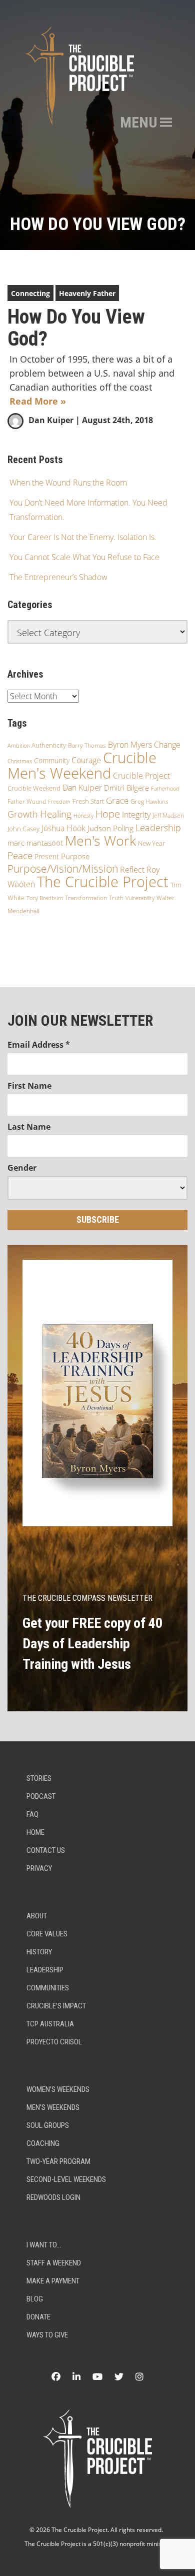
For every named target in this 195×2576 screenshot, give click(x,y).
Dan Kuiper (51, 420)
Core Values (47, 1934)
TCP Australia (50, 2024)
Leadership (158, 828)
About (37, 1916)
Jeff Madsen (168, 815)
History (39, 1952)
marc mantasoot (35, 843)
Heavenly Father (87, 293)
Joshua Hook (63, 828)
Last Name (29, 1127)
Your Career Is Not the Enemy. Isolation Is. (83, 537)
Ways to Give (47, 2335)
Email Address (39, 1045)
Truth (116, 898)
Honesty (83, 815)
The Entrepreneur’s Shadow (58, 577)
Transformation (86, 898)
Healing (56, 814)
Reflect (132, 870)
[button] (139, 123)
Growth (23, 814)
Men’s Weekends (53, 2107)
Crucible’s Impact (56, 2006)
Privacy (39, 1868)
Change (167, 745)
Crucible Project (141, 776)
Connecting (30, 293)
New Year (151, 843)
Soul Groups (48, 2125)
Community (52, 760)
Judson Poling (110, 828)
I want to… (44, 2245)
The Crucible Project (103, 882)
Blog (35, 2299)
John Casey (23, 829)
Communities (48, 1988)
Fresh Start (88, 801)
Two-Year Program (58, 2161)
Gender (22, 1168)
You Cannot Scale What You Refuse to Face (84, 557)
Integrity (136, 815)
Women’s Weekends (58, 2089)
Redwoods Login (53, 2197)
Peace (20, 856)
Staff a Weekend (54, 2263)
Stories (39, 1778)
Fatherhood (165, 788)
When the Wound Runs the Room (68, 483)
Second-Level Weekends (66, 2179)
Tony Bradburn (45, 898)
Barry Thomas (87, 745)
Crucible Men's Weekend (82, 765)
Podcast (41, 1796)
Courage (86, 760)
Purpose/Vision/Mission (63, 869)
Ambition (18, 745)
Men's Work (100, 840)
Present (47, 856)
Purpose (75, 856)
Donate (38, 2317)
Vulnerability (140, 898)
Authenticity (49, 745)
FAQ (32, 1814)
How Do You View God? (76, 328)
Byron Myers (130, 745)
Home (35, 1832)
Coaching (43, 2143)
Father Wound (27, 801)
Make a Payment (53, 2281)
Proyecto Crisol (54, 2042)
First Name (29, 1086)
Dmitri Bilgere (126, 788)
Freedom (59, 802)
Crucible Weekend (34, 788)
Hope (108, 814)
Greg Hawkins (149, 801)
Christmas (20, 761)
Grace (117, 800)
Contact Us (46, 1850)
